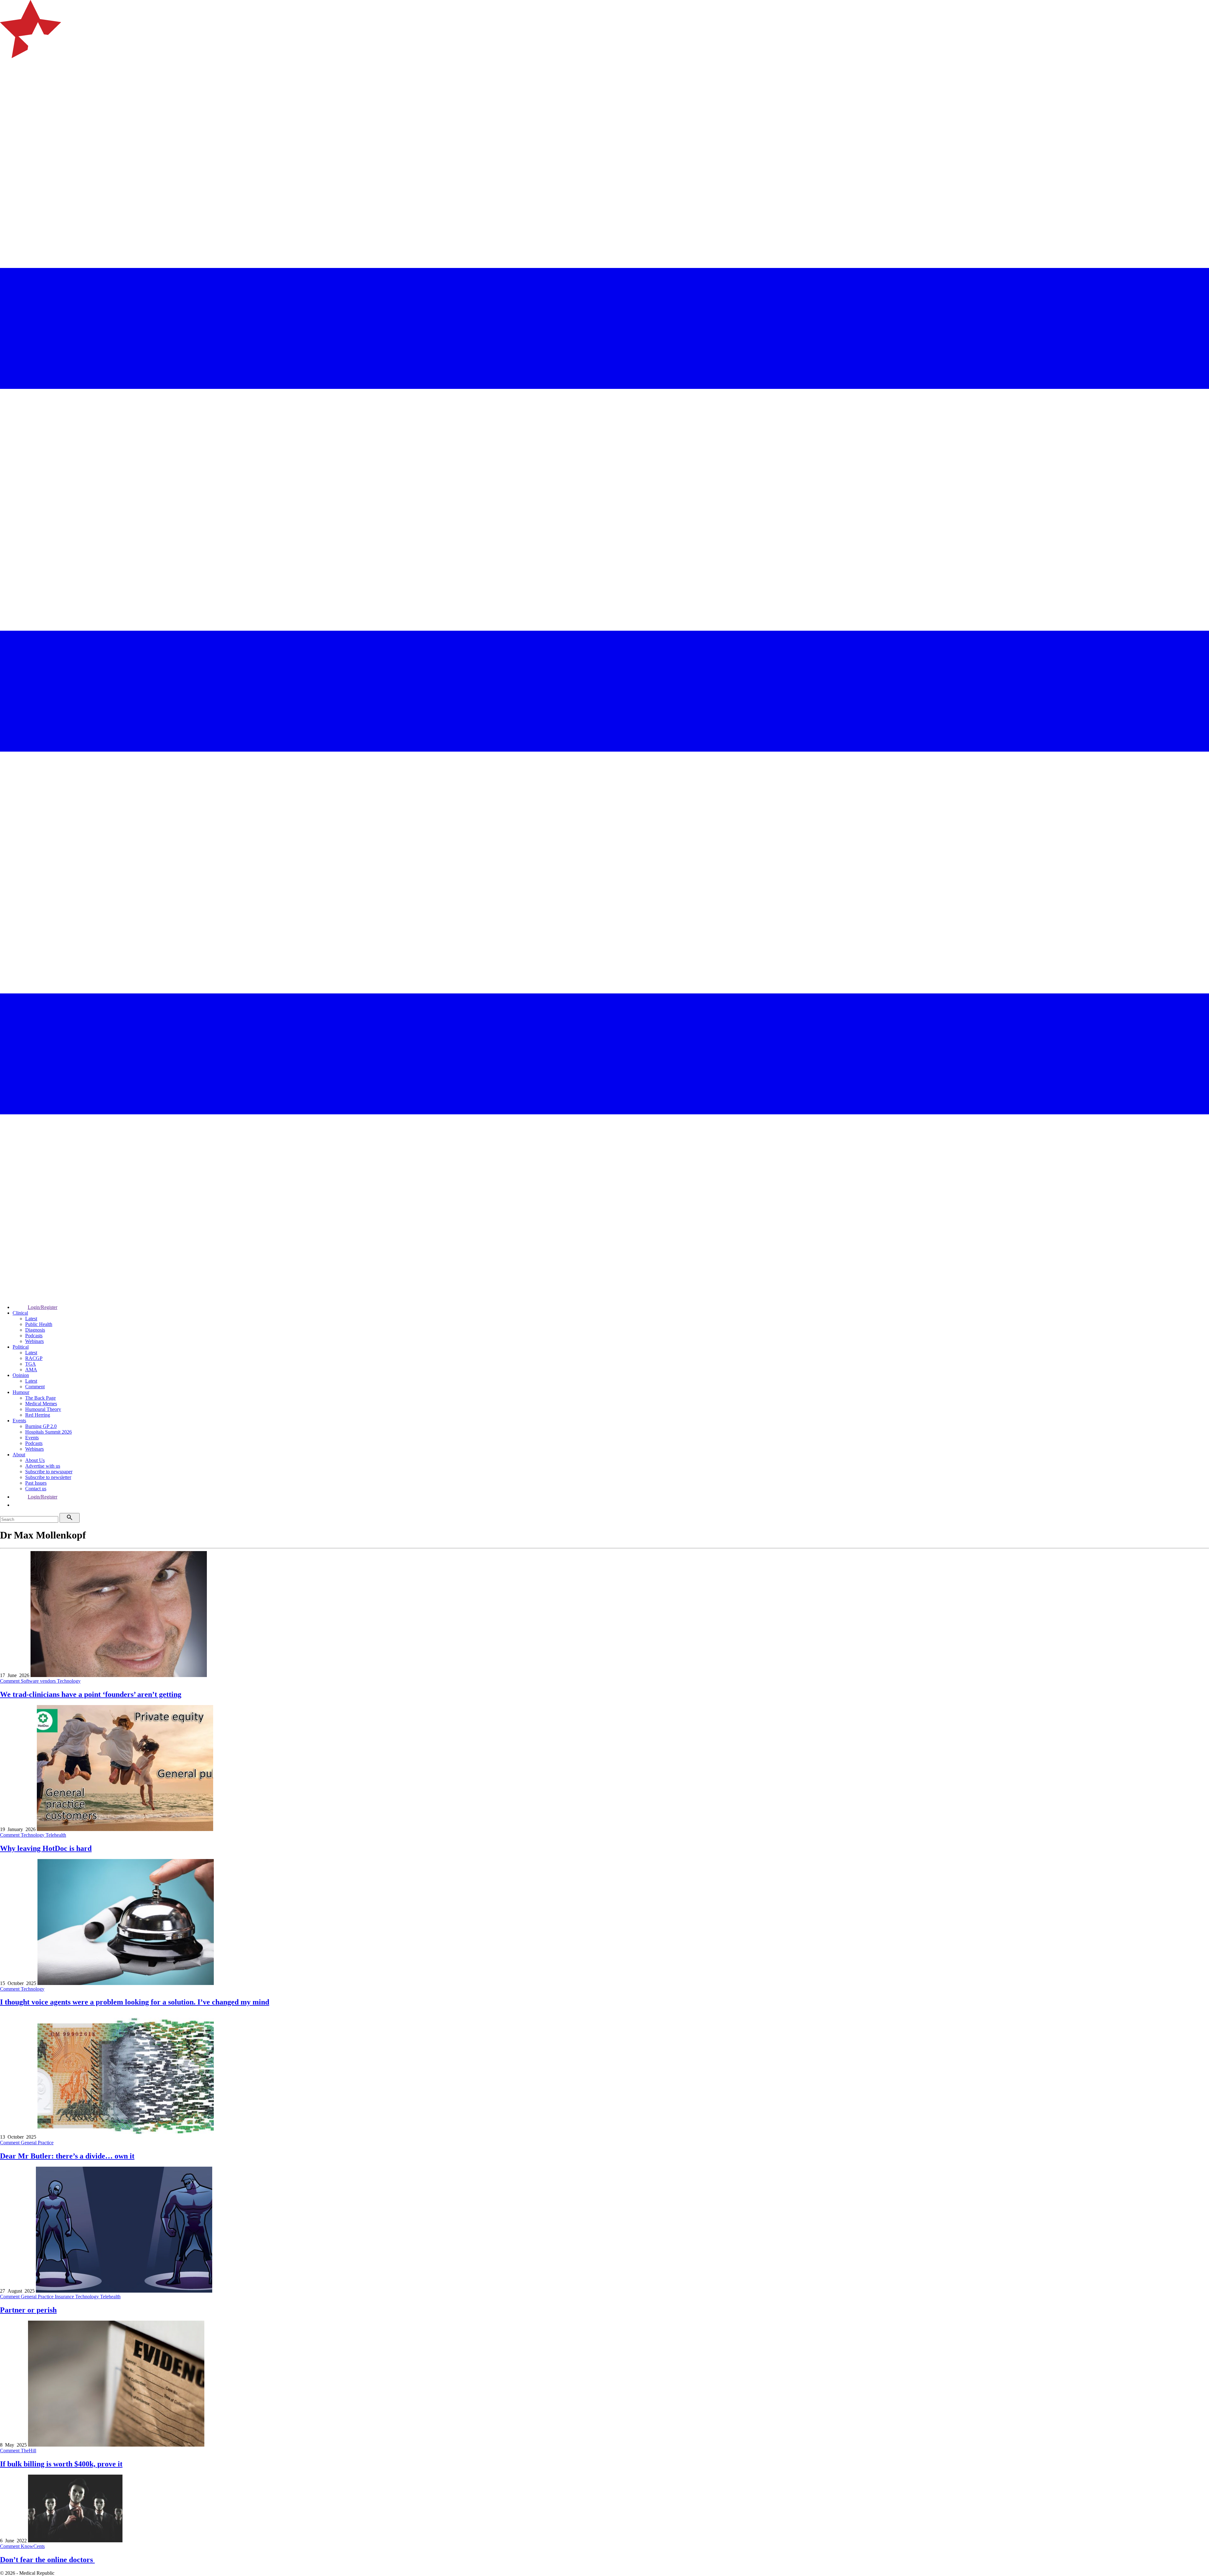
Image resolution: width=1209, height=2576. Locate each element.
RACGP (34, 1358)
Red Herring (38, 1415)
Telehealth (56, 1835)
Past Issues (36, 1483)
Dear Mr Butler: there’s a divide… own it (67, 2156)
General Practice (37, 2143)
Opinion (21, 1375)
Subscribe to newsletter (48, 1477)
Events (19, 1421)
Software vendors (39, 1681)
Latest (31, 1319)
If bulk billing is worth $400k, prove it (61, 2464)
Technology (69, 1681)
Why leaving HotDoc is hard (46, 1848)
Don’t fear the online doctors (47, 2560)
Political (21, 1347)
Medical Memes (41, 1404)
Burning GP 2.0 (41, 1426)
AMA (31, 1370)
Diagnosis (35, 1330)
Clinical (20, 1313)
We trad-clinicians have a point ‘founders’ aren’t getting (91, 1694)
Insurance (65, 2297)
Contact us (36, 1489)
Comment (35, 1387)
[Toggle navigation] (8, 84)
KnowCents (33, 2546)
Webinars (34, 1341)
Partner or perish (28, 2310)
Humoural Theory (43, 1409)
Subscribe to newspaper (49, 1472)
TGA (31, 1364)
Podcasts (34, 1336)
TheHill (28, 2451)
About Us (35, 1460)
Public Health (39, 1324)
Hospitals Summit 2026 (48, 1432)
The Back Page (40, 1398)
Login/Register (43, 1307)
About (19, 1455)
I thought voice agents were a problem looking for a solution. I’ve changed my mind (135, 2002)
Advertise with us (43, 1466)
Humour (21, 1392)
